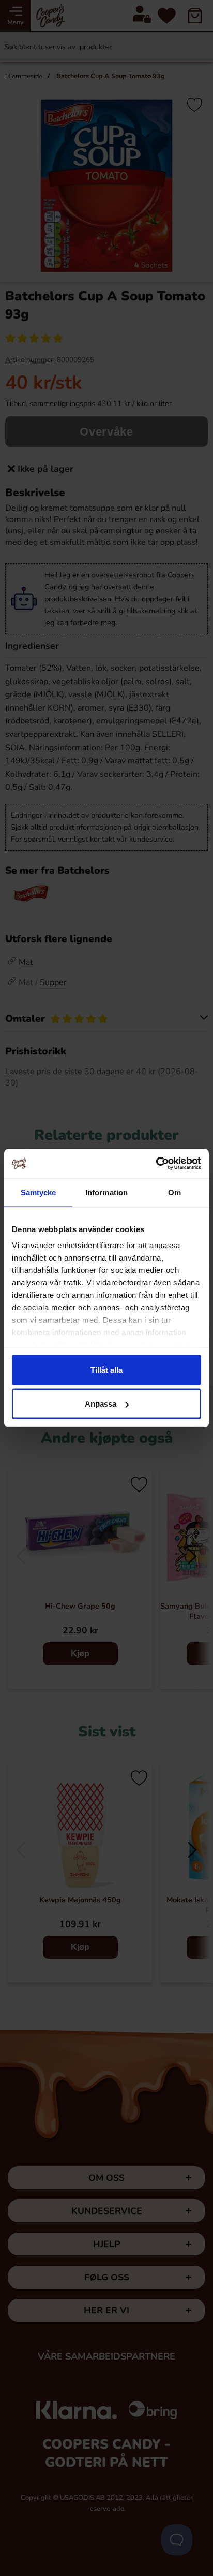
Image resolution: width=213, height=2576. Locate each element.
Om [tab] (174, 1192)
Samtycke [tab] (39, 1192)
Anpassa (101, 1404)
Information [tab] (106, 1192)
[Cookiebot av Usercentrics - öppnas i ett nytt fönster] (156, 1164)
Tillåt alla (106, 1370)
